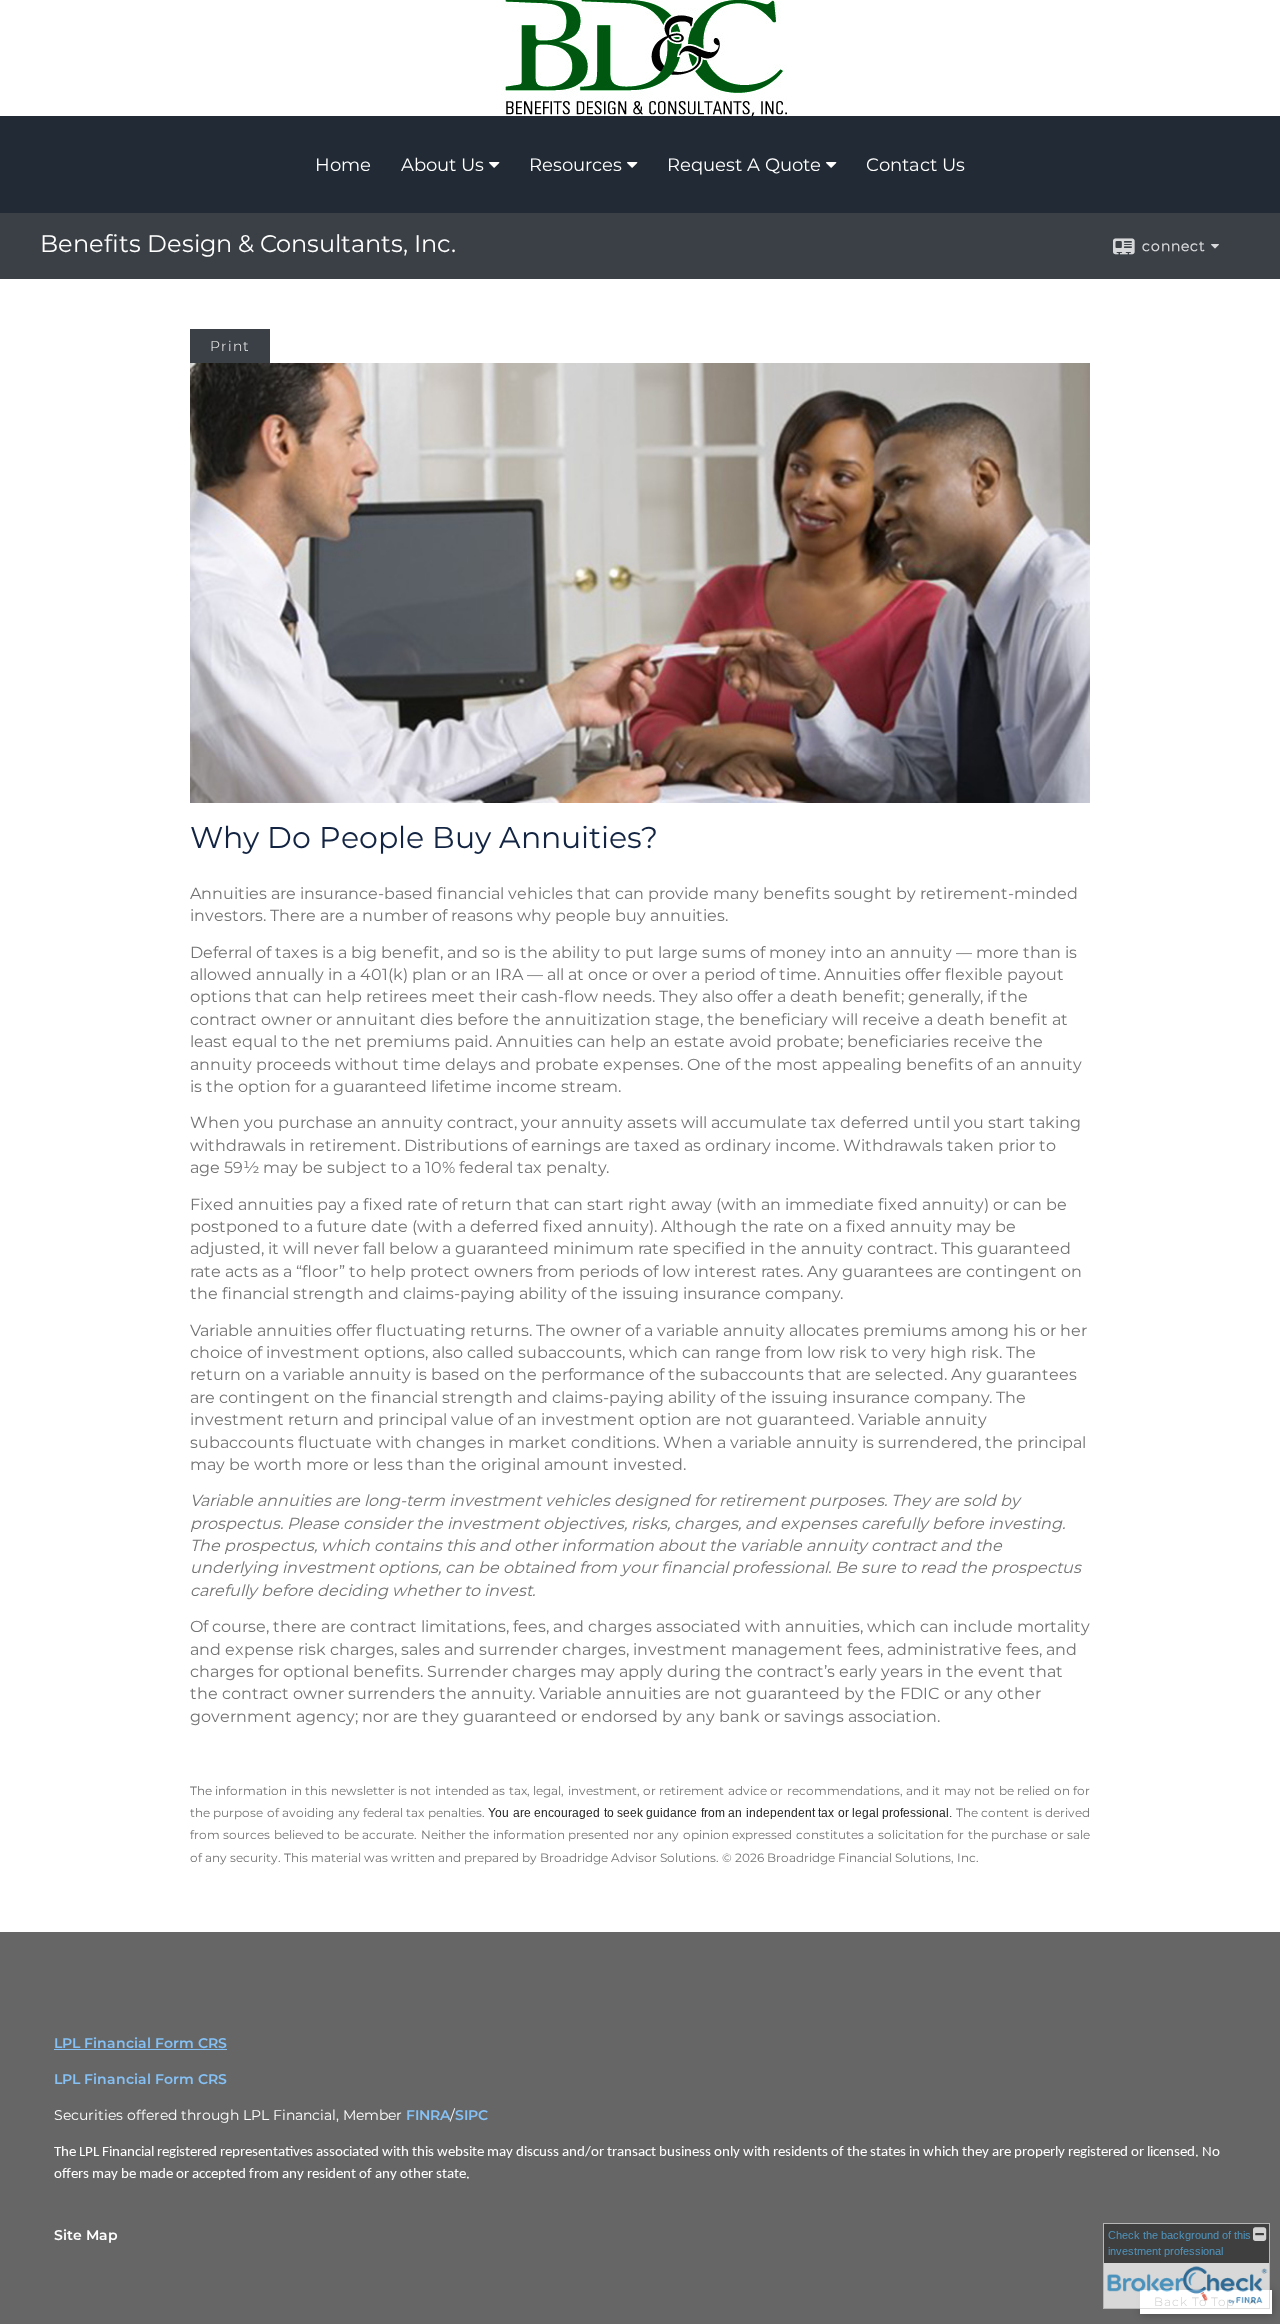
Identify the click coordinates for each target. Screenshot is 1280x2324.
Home (343, 165)
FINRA (428, 2115)
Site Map (86, 2235)
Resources (575, 165)
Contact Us (915, 165)
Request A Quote (744, 165)
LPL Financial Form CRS (140, 2043)
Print (230, 346)
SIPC (471, 2115)
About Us (442, 165)
